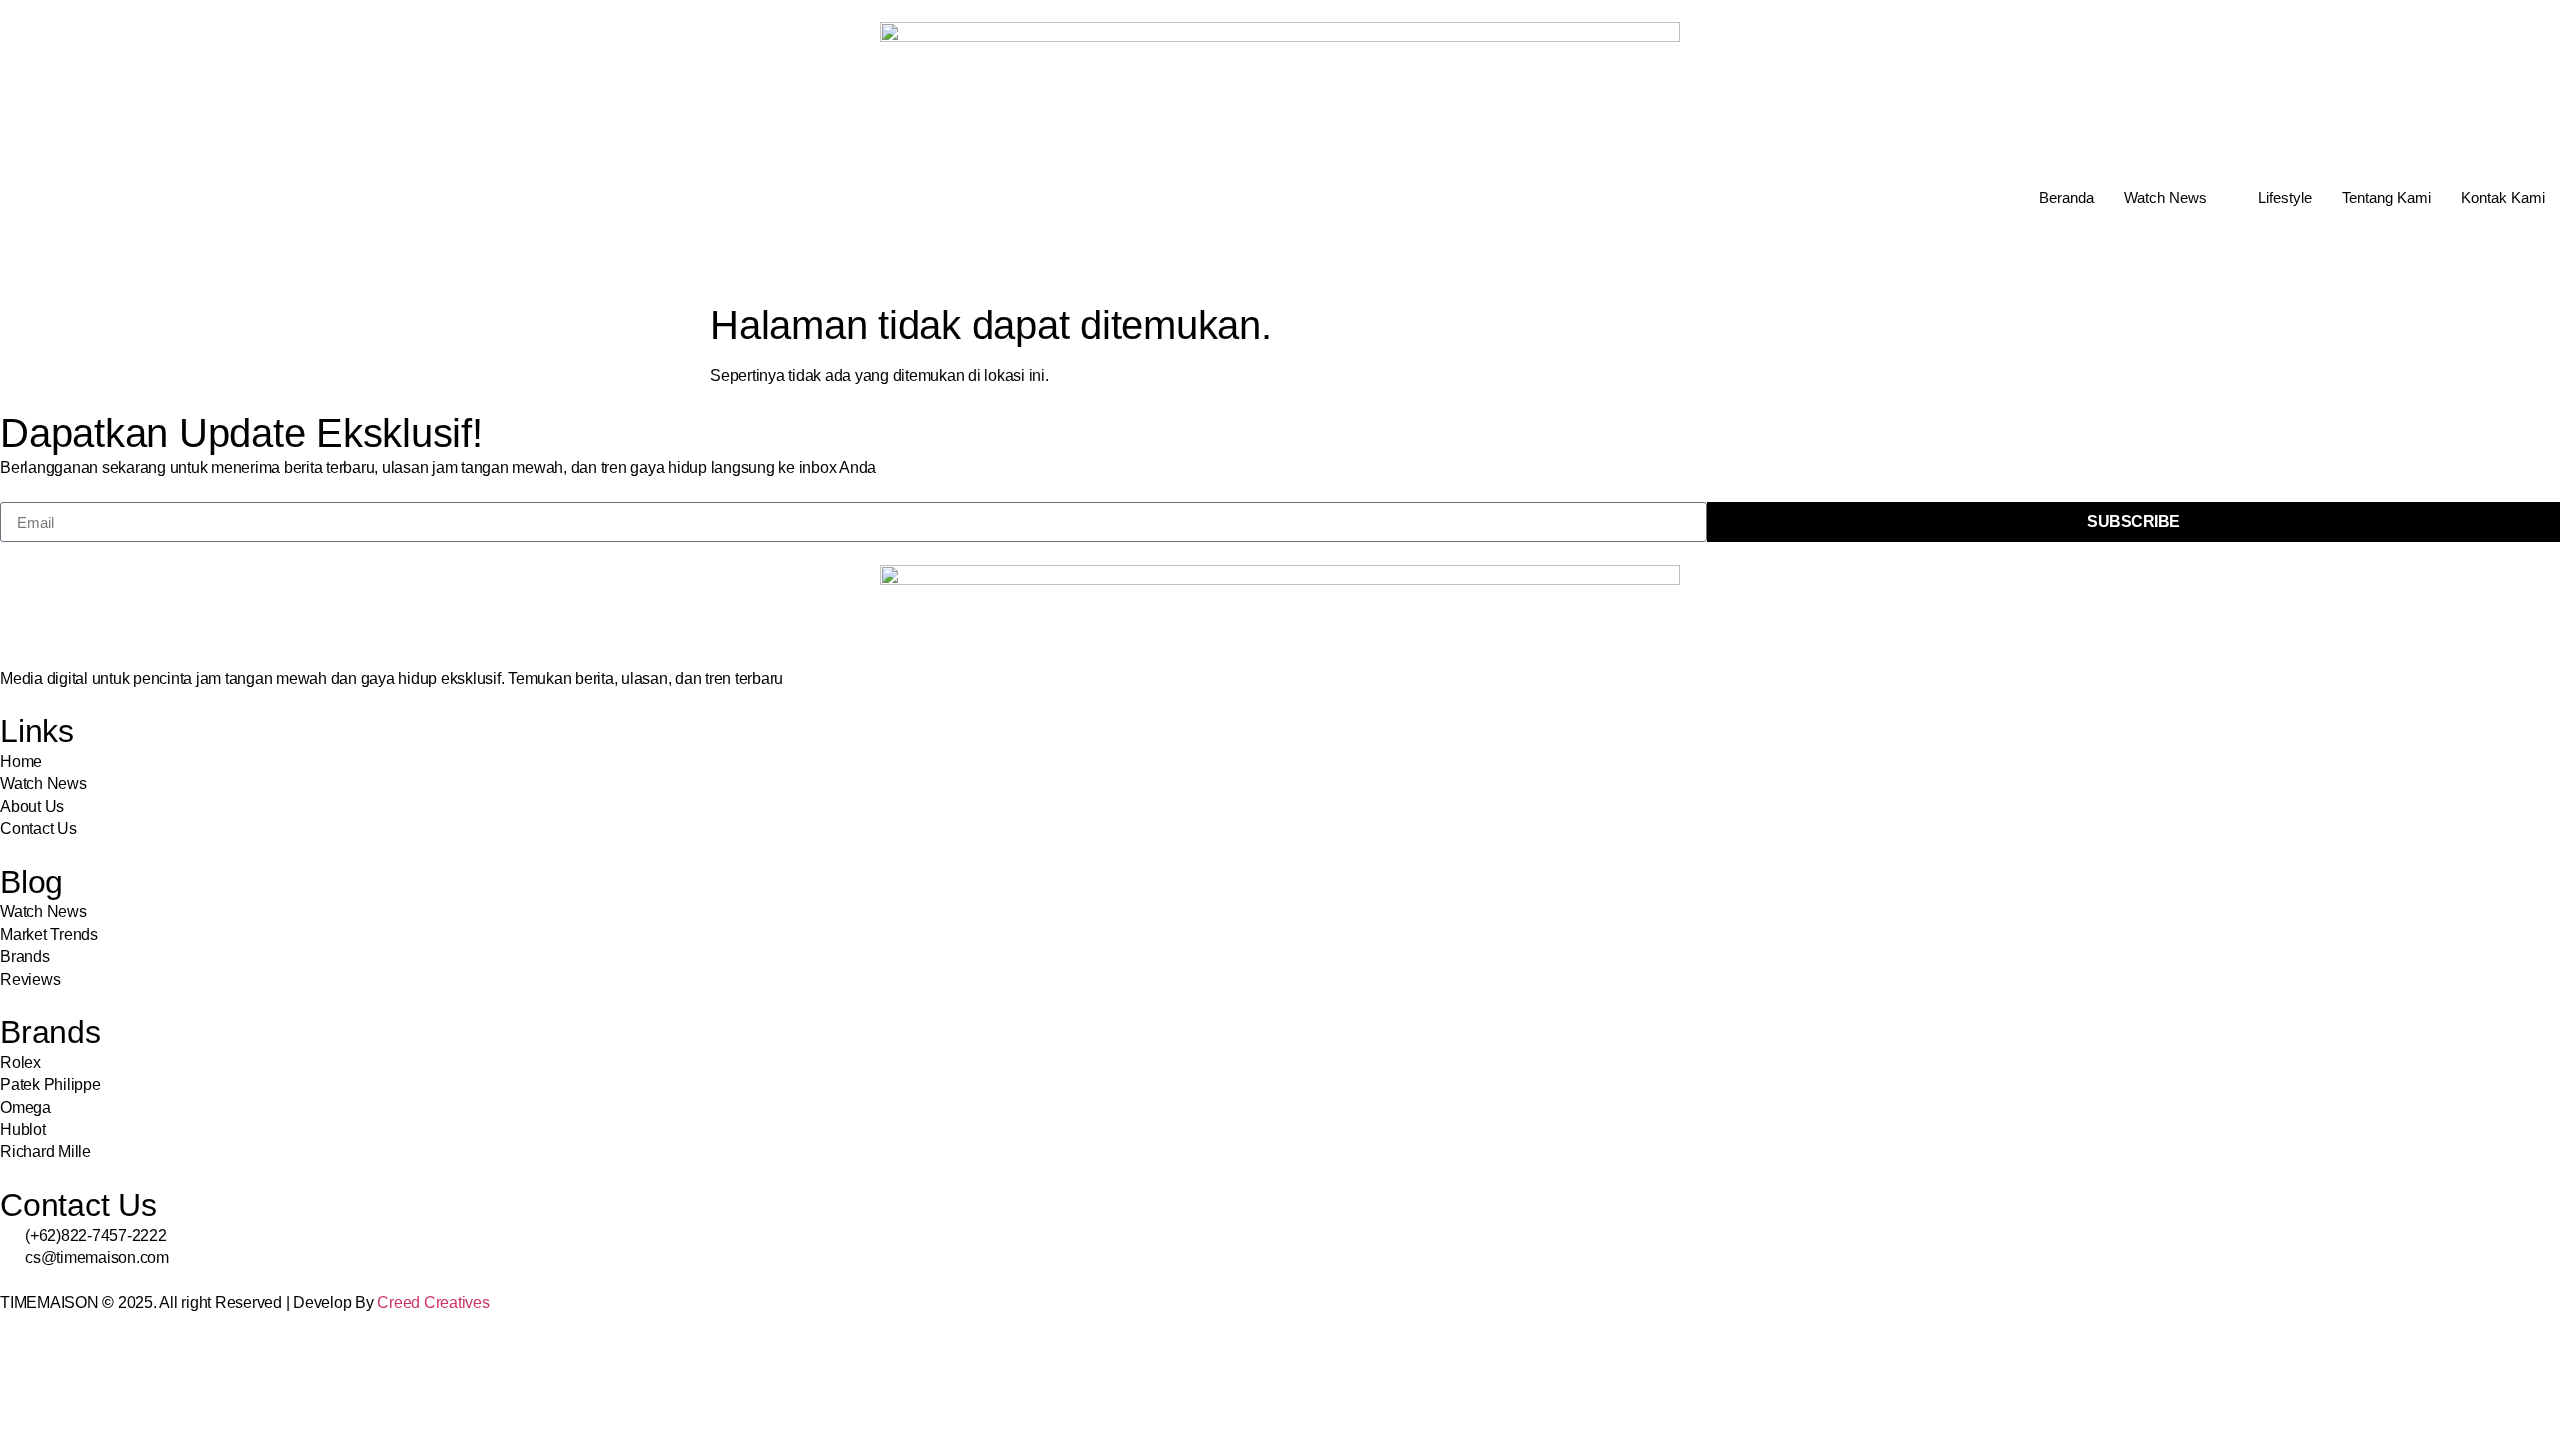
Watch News (2165, 197)
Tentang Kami (2386, 197)
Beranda (2066, 197)
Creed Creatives (433, 1302)
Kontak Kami (2503, 197)
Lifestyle (2285, 197)
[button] (6, 259)
